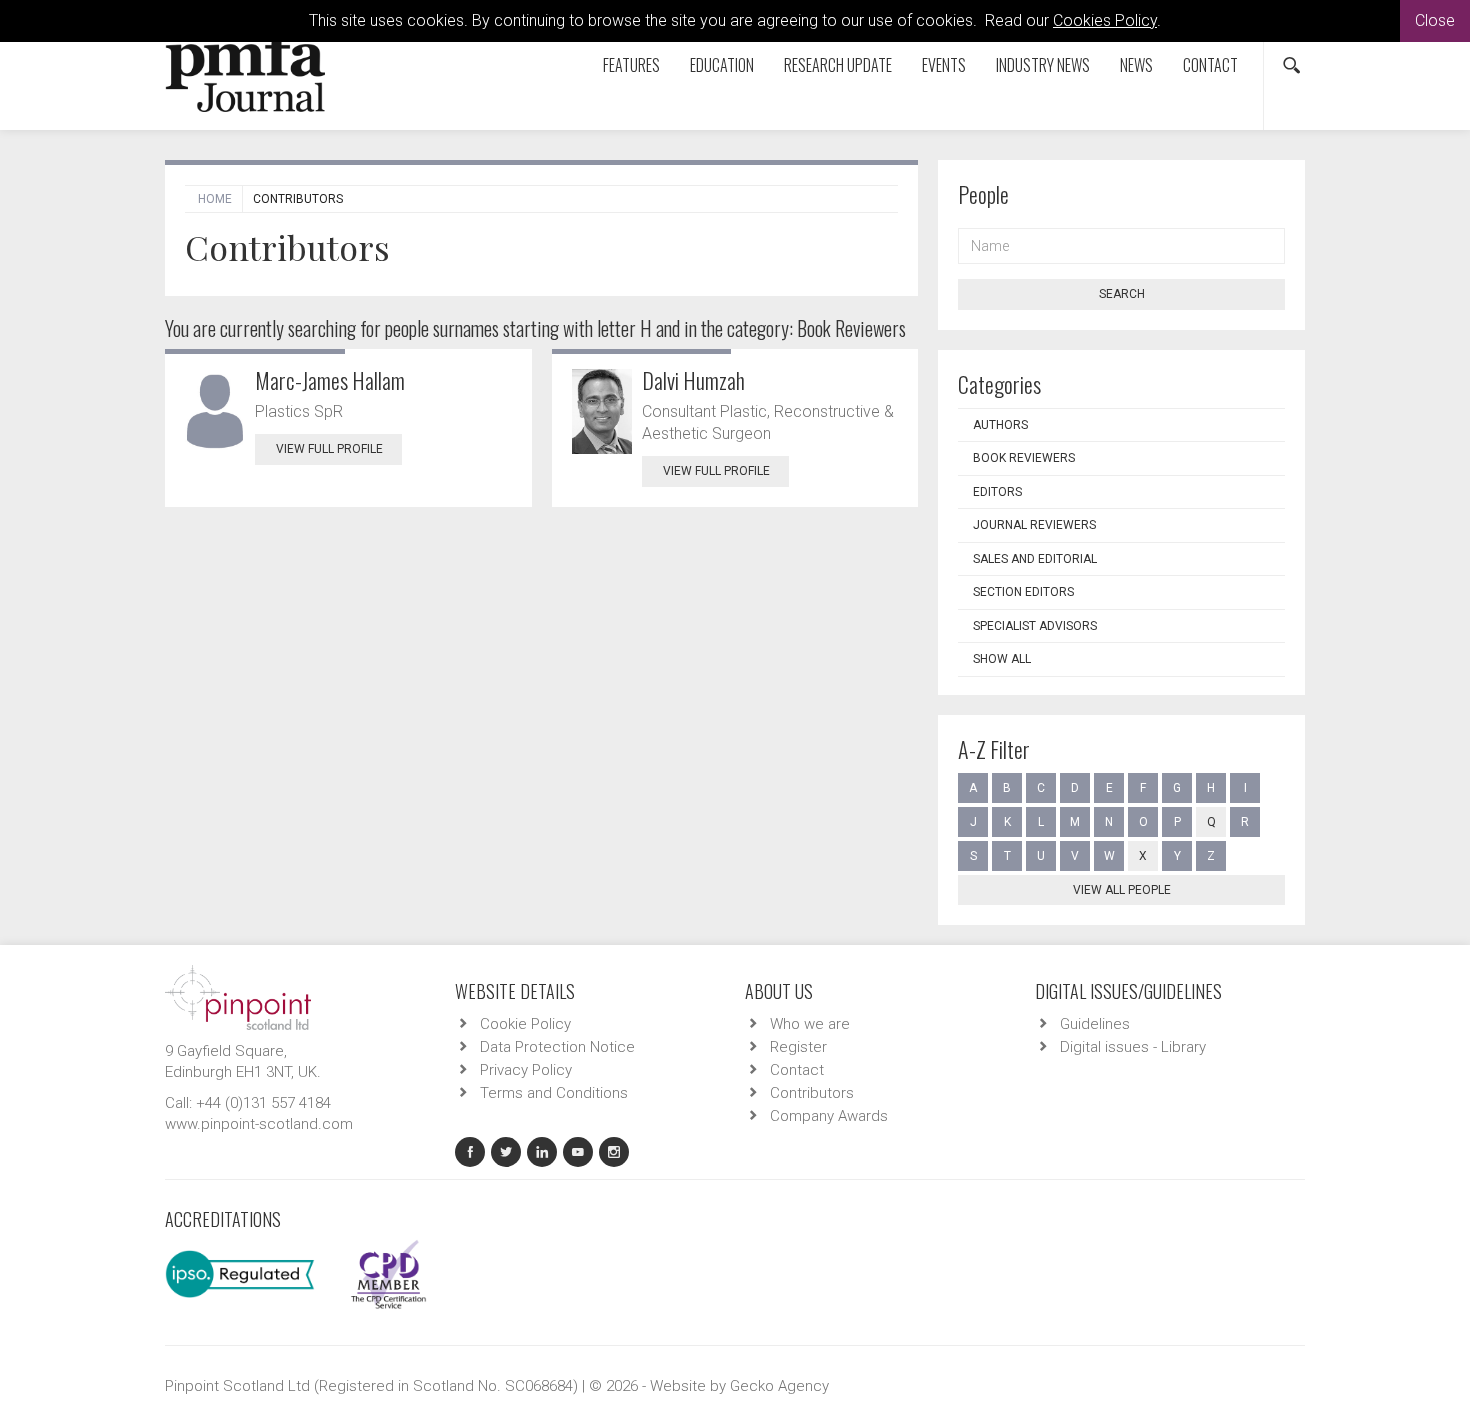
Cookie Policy (525, 1024)
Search (1122, 294)
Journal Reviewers (1034, 525)
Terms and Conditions (554, 1093)
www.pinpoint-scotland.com (259, 1124)
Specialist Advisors (1035, 626)
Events (944, 65)
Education (722, 65)
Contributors (812, 1093)
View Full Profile (329, 449)
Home (215, 199)
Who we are (810, 1024)
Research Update (838, 65)
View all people (1122, 890)
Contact (1210, 65)
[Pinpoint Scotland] (238, 996)
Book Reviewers (1024, 458)
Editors (997, 492)
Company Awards (829, 1116)
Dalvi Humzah (693, 380)
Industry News (1043, 65)
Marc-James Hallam (330, 380)
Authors (1000, 425)
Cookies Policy (1105, 20)
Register (798, 1047)
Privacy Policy (526, 1070)
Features (631, 65)
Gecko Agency (779, 1386)
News (1136, 65)
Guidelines (1095, 1024)
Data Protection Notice (557, 1047)
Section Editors (1023, 592)
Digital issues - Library (1133, 1047)
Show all (1002, 659)
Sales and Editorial (1035, 559)
